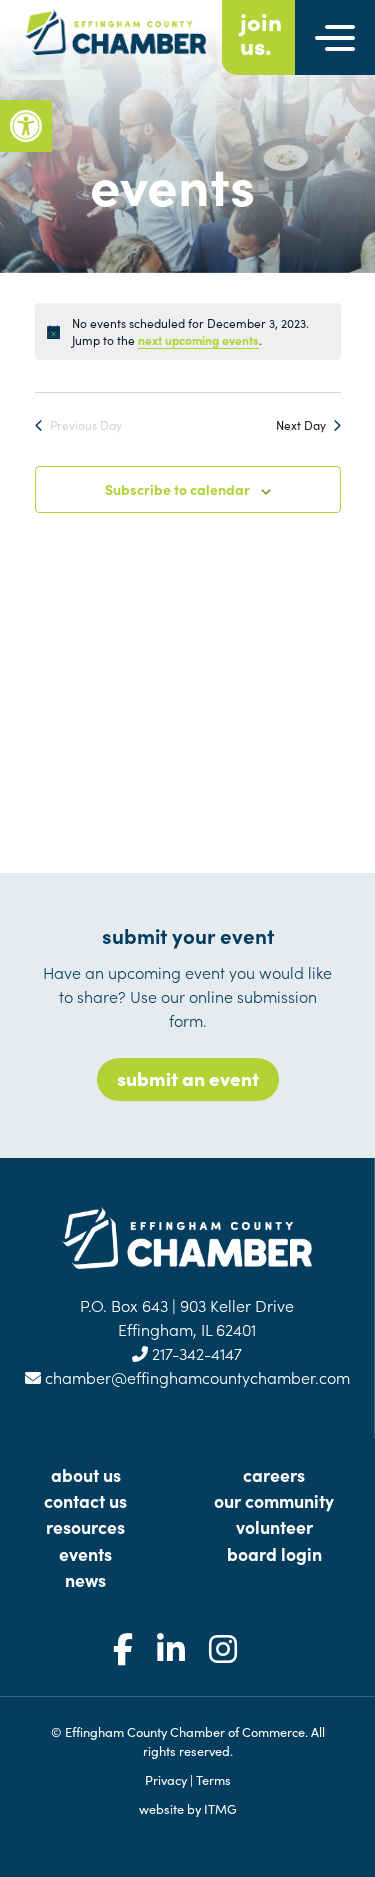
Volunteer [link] (274, 1526)
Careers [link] (274, 1474)
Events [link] (85, 1553)
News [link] (85, 1579)
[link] (26, 126)
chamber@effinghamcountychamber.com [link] (195, 1377)
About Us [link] (86, 1474)
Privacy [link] (166, 1779)
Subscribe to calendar (177, 489)
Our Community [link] (274, 1500)
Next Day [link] (301, 425)
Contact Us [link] (85, 1500)
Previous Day (86, 425)
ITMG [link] (220, 1808)
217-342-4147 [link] (195, 1353)
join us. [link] (261, 33)
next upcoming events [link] (198, 339)
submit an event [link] (188, 1077)
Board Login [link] (274, 1553)
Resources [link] (85, 1526)
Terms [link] (213, 1779)
